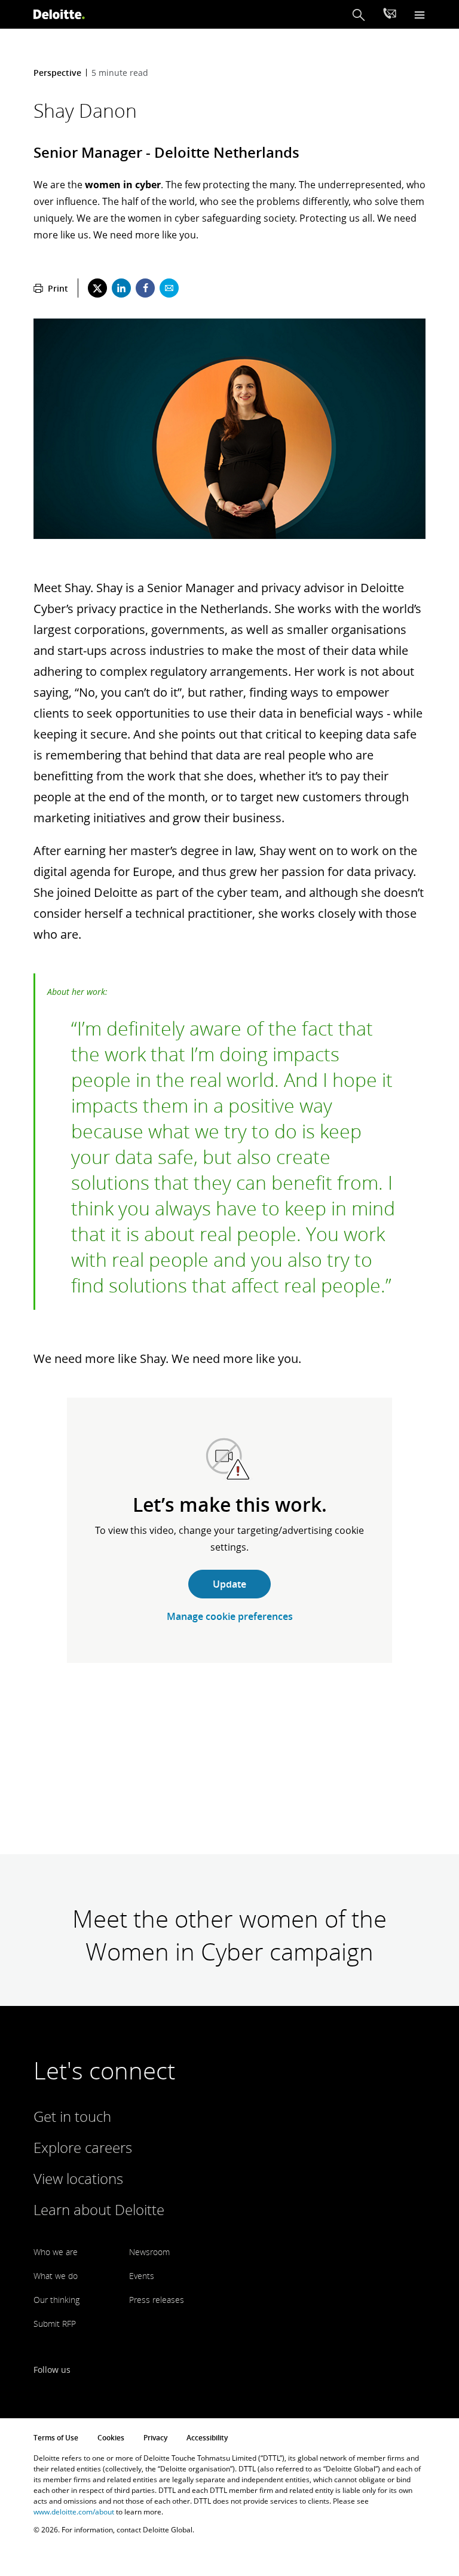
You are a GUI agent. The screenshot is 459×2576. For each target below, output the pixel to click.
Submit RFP (55, 2324)
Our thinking (56, 2300)
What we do (56, 2276)
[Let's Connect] (390, 15)
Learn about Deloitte (99, 2209)
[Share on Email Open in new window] (169, 288)
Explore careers (83, 2147)
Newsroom (149, 2252)
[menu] (420, 15)
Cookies (111, 2438)
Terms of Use (56, 2438)
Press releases (157, 2300)
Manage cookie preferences (230, 1616)
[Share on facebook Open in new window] (145, 288)
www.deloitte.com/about (74, 2512)
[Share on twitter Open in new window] (97, 288)
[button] (359, 15)
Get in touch (72, 2116)
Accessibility (207, 2438)
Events (142, 2276)
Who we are (56, 2252)
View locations (78, 2178)
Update (229, 1584)
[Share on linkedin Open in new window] (121, 288)
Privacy (155, 2438)
